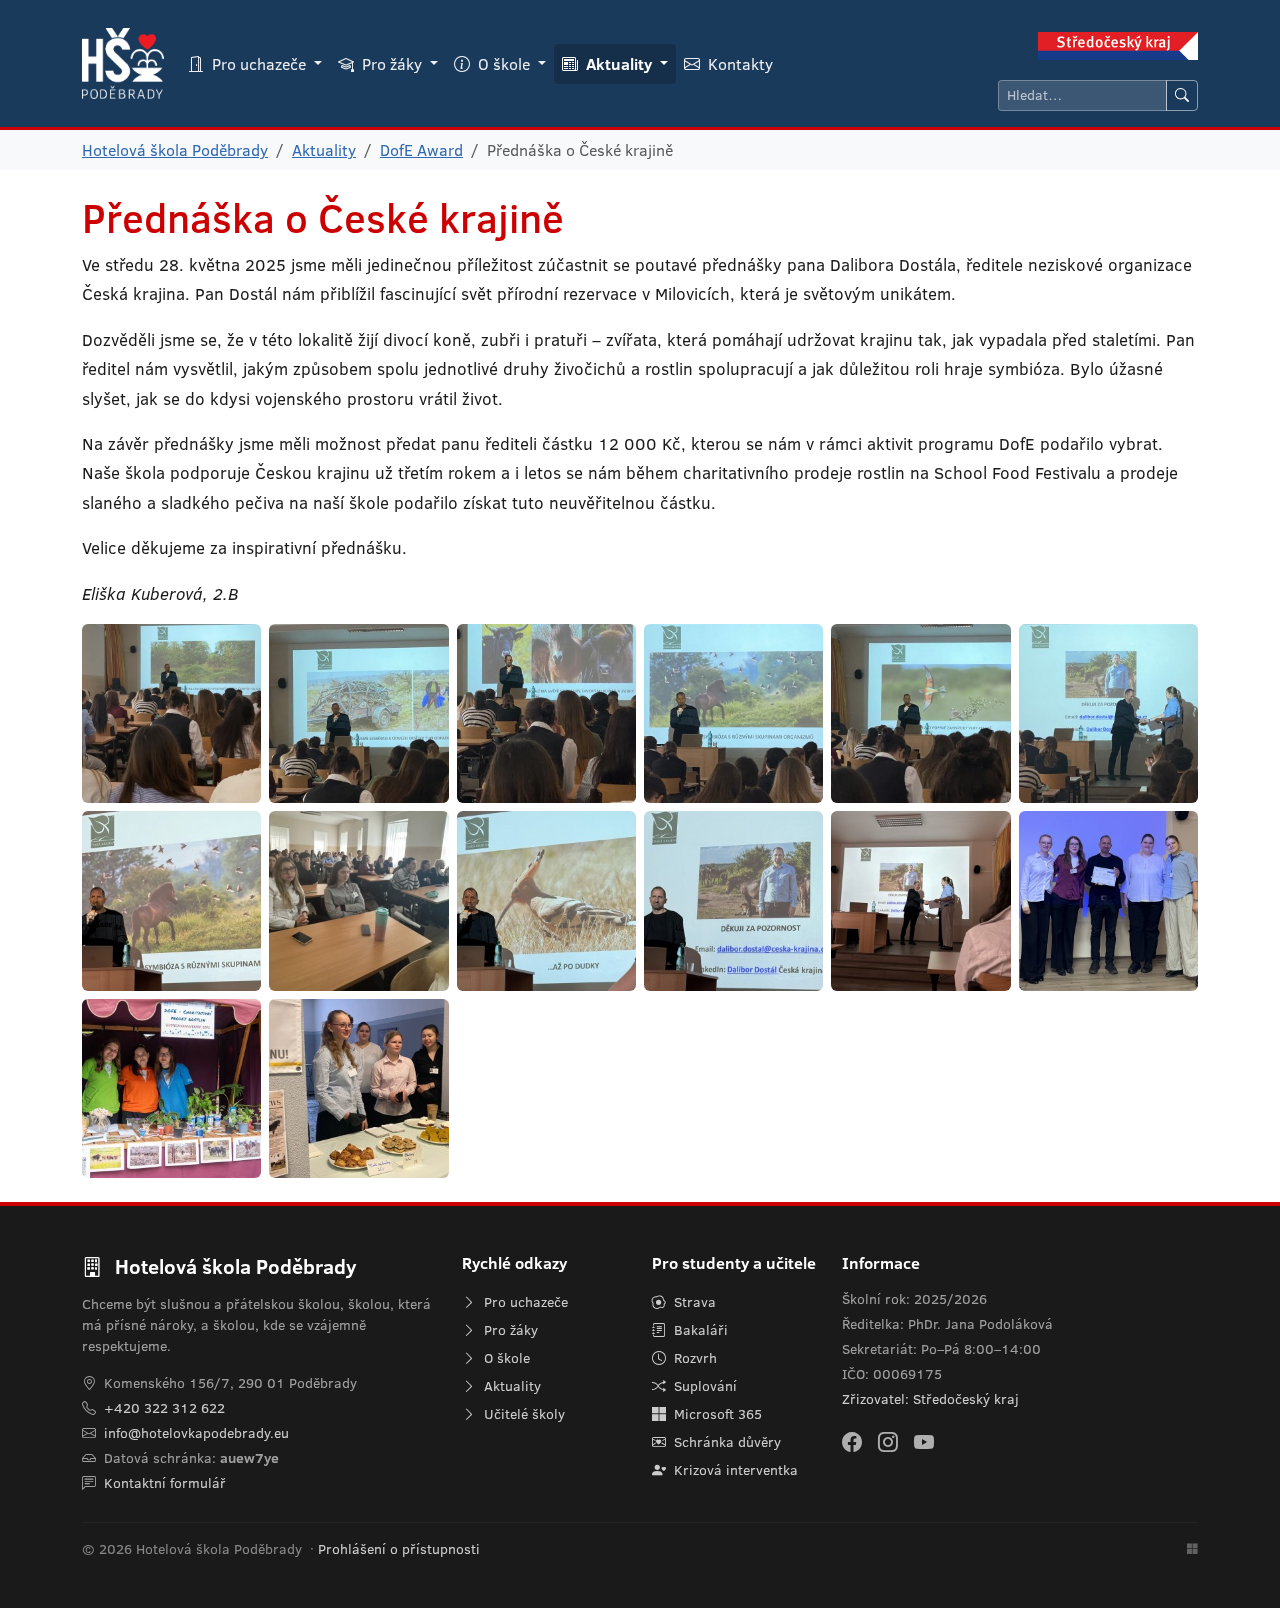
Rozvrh (693, 1358)
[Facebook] (852, 1441)
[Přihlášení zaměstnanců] (1192, 1550)
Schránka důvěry (725, 1442)
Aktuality (324, 150)
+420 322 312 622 (164, 1408)
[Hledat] (1182, 95)
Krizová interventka (734, 1470)
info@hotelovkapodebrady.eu (196, 1433)
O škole (505, 1358)
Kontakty (738, 64)
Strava (693, 1302)
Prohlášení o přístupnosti (399, 1549)
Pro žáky (509, 1330)
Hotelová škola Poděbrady (175, 150)
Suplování (703, 1386)
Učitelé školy (522, 1414)
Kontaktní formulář (165, 1483)
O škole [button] (504, 64)
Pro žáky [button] (392, 64)
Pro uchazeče (524, 1302)
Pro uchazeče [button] (259, 64)
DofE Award (421, 150)
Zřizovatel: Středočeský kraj (930, 1399)
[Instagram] (888, 1441)
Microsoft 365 (716, 1414)
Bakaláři (699, 1330)
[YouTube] (924, 1441)
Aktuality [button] (619, 64)
